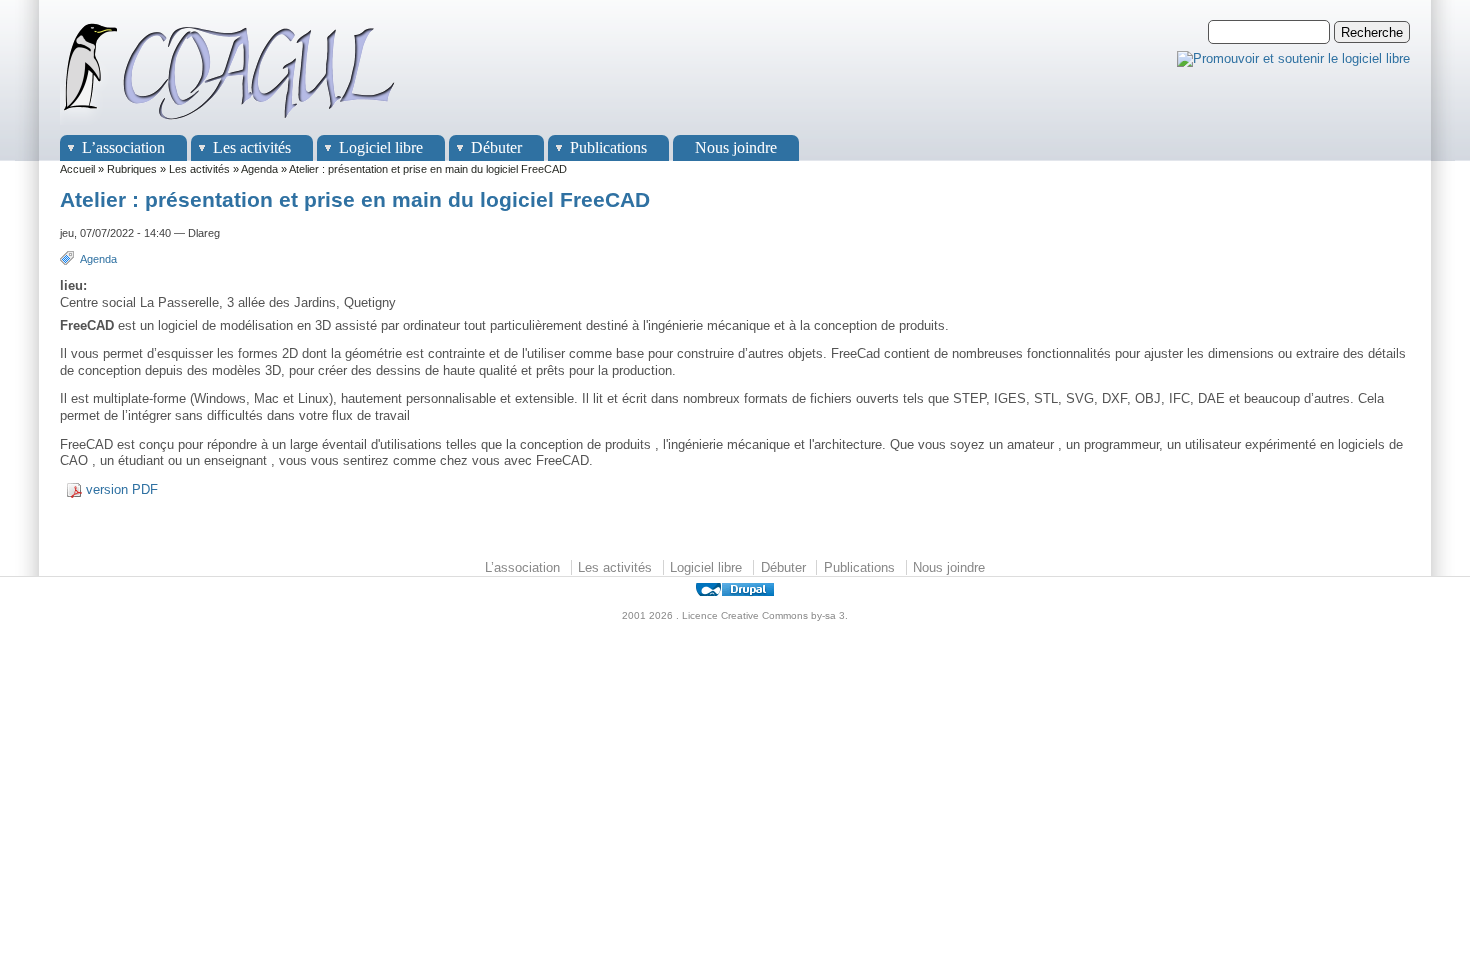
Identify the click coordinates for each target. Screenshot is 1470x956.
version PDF (122, 489)
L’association (123, 147)
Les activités (252, 147)
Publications (608, 147)
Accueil (77, 169)
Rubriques (132, 169)
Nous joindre (736, 147)
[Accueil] (230, 125)
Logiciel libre (381, 147)
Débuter (496, 147)
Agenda (259, 169)
